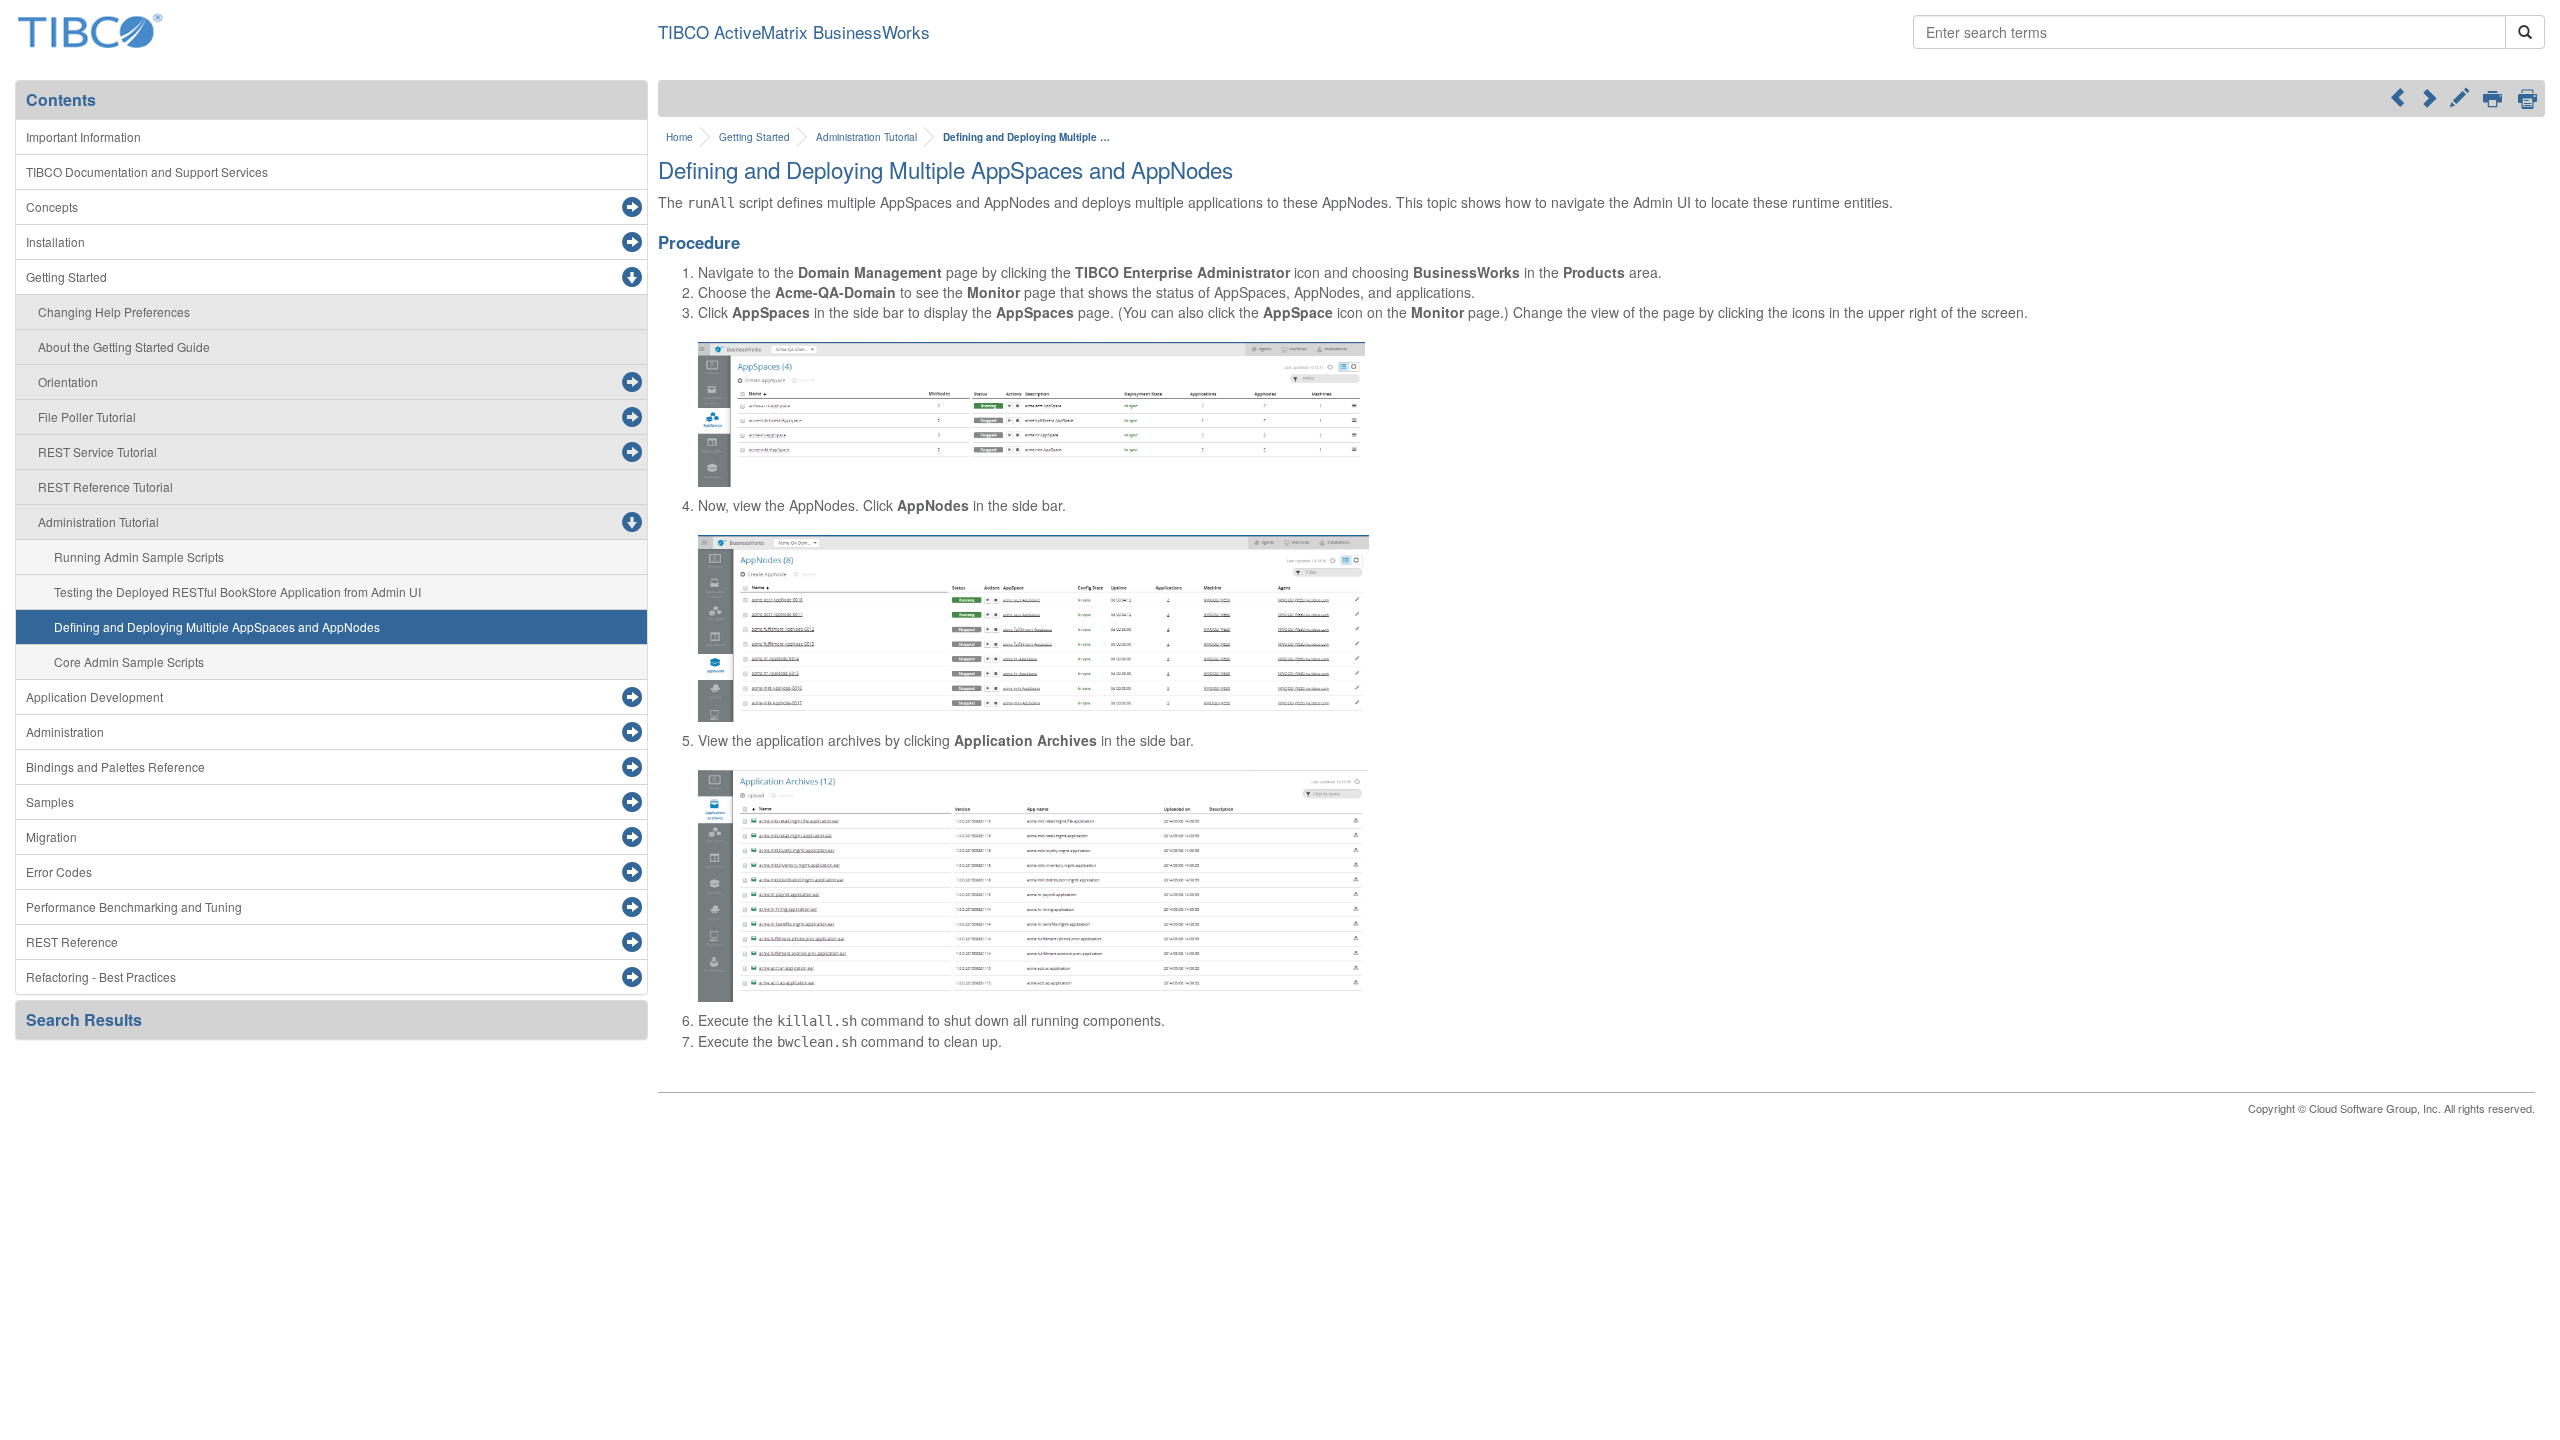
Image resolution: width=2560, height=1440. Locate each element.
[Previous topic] (2397, 97)
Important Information (83, 136)
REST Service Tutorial (97, 451)
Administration (65, 731)
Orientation (68, 381)
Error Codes (59, 871)
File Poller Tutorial (87, 416)
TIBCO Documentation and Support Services (147, 171)
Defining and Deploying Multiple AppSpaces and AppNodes (217, 626)
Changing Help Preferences (114, 311)
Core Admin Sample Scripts (129, 661)
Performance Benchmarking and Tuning (134, 906)
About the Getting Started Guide (124, 346)
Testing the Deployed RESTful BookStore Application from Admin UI (237, 591)
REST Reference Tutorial (105, 486)
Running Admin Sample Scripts (139, 556)
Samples (50, 801)
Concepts (52, 206)
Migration (51, 836)
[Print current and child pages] (2527, 98)
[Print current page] (2492, 100)
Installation (55, 241)
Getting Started (66, 276)
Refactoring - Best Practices (101, 976)
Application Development (94, 696)
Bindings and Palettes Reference (115, 766)
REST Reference (72, 941)
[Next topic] (2428, 97)
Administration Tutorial (98, 521)
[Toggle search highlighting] (2459, 100)
